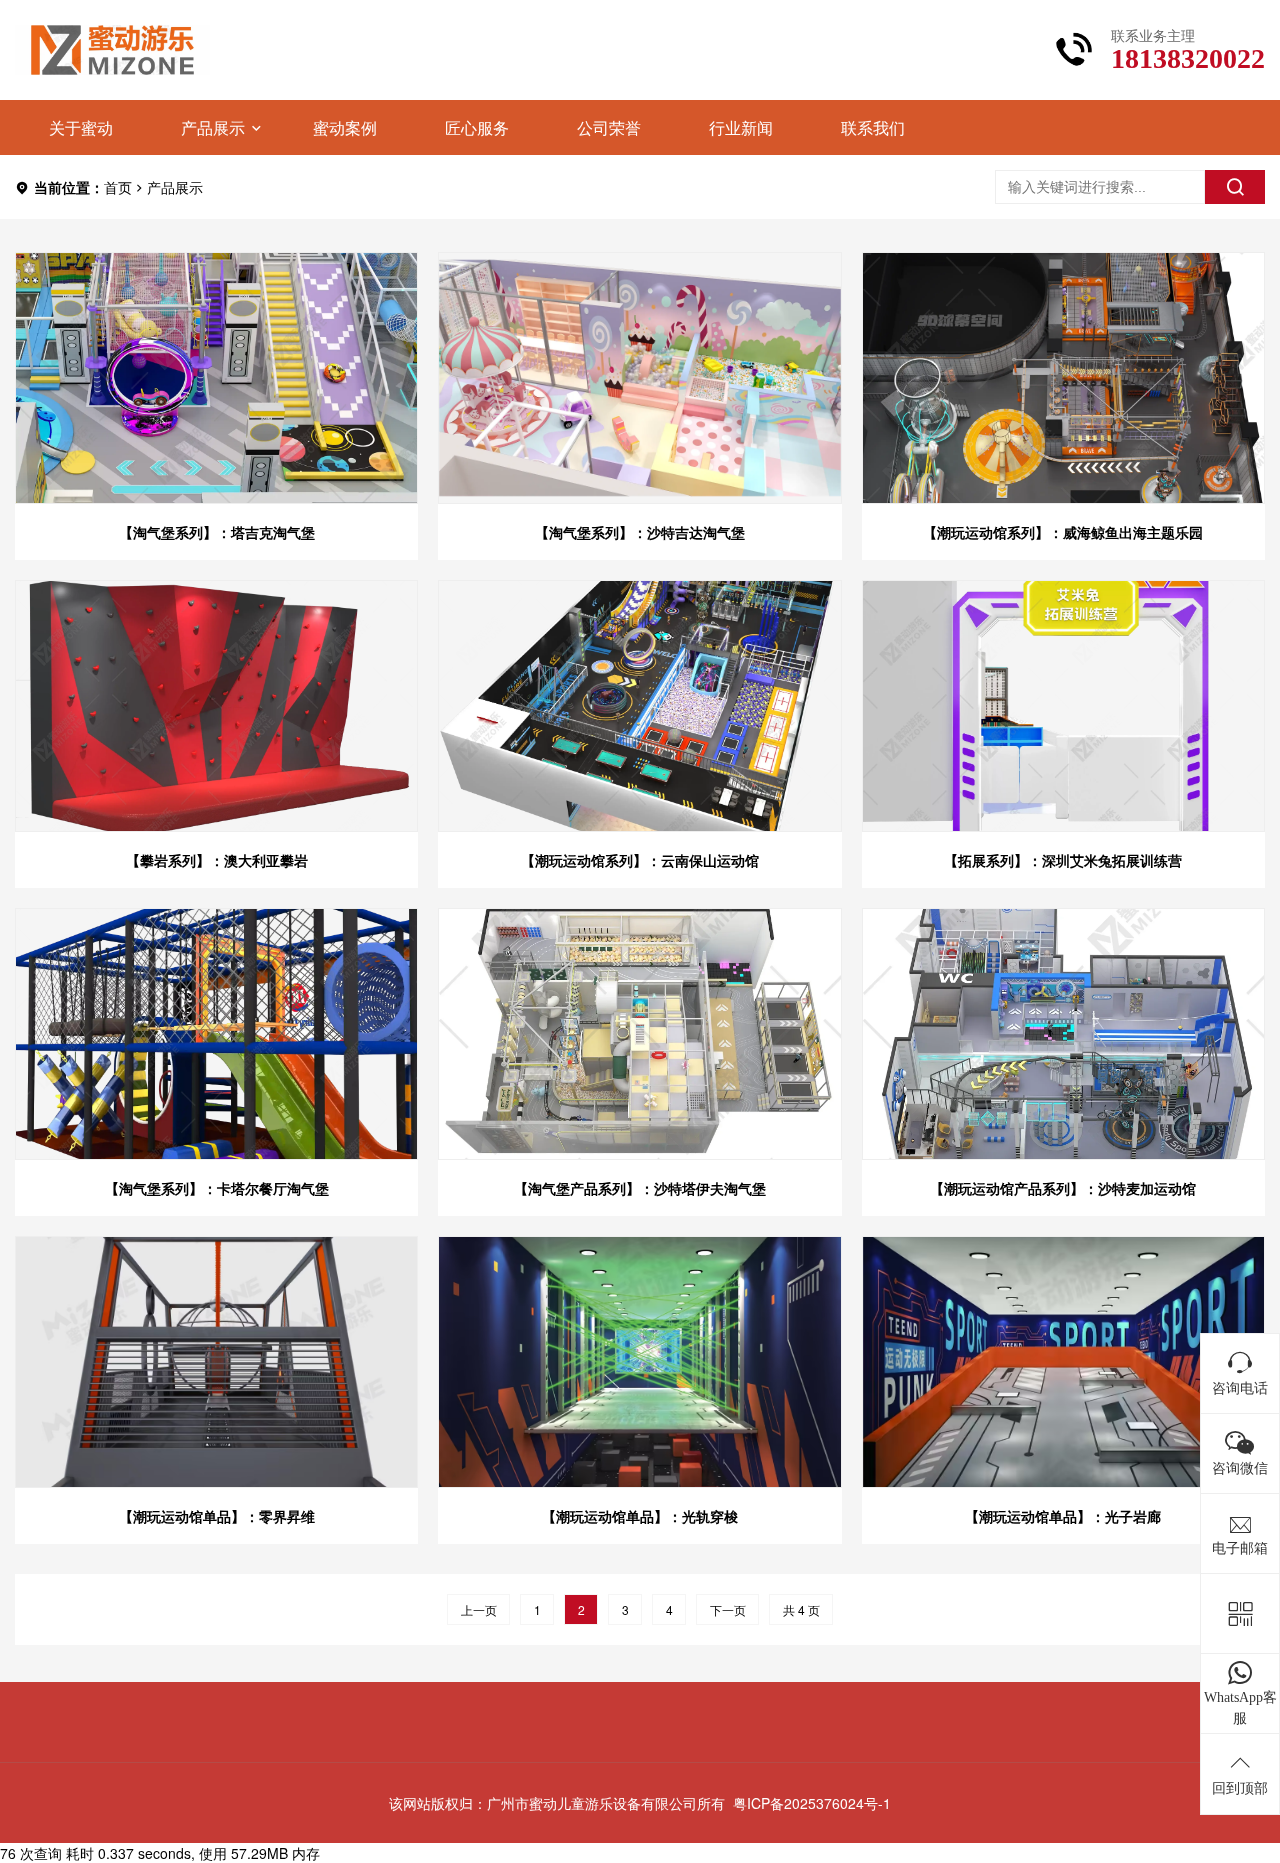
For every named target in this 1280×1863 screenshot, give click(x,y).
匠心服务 (477, 127)
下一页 (728, 1609)
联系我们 (873, 127)
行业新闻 (741, 127)
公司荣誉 (609, 127)
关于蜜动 (81, 127)
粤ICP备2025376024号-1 (812, 1803)
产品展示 (213, 127)
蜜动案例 (345, 127)
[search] (1235, 187)
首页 (118, 187)
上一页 (479, 1609)
